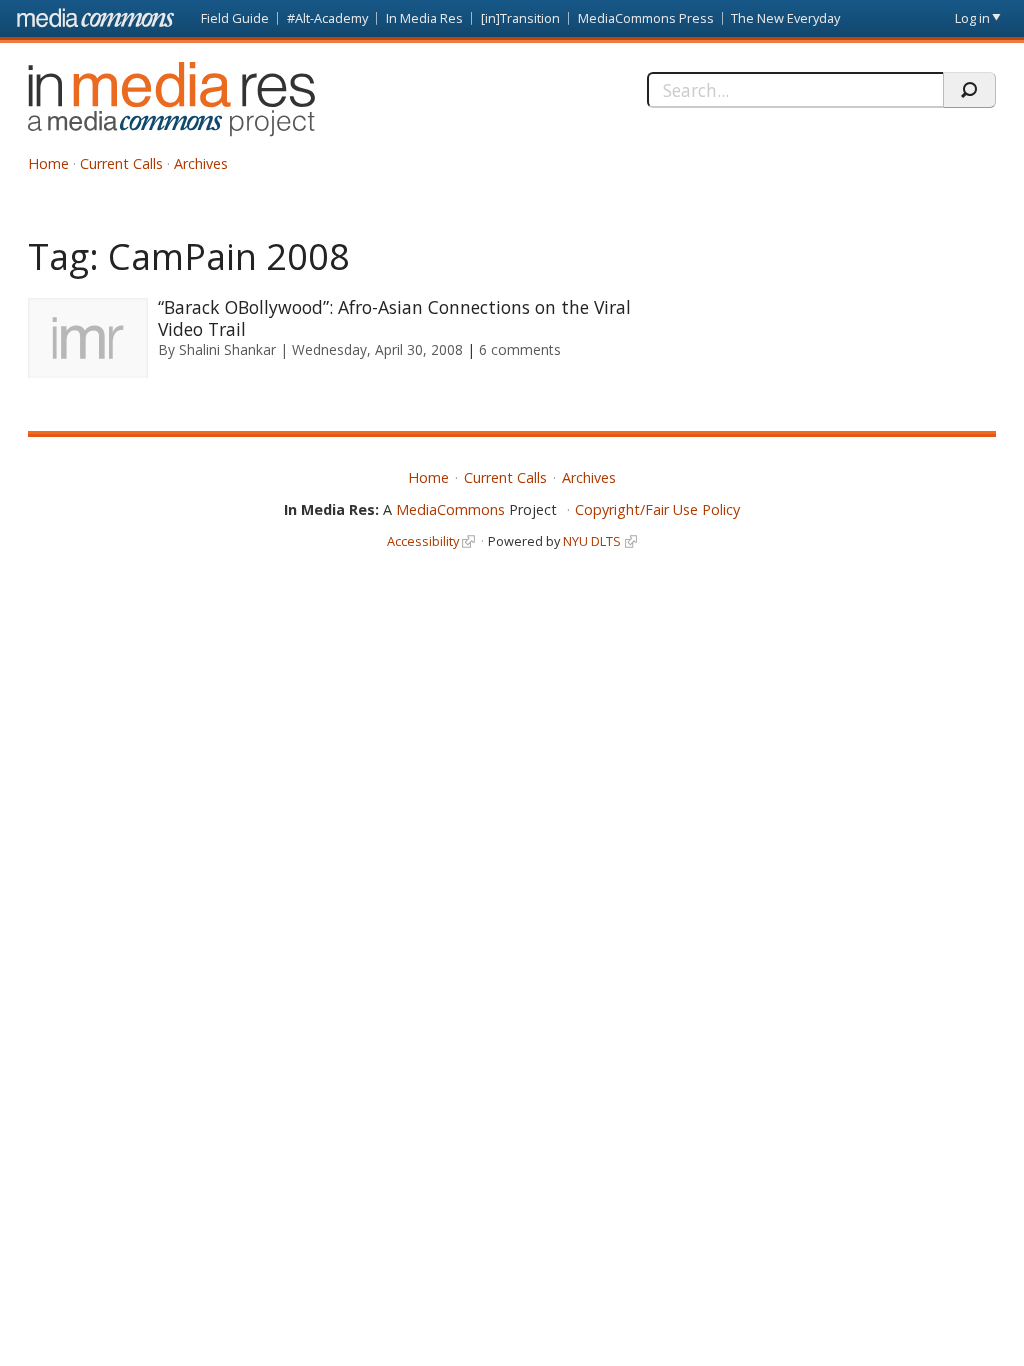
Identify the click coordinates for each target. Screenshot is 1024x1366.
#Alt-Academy (327, 18)
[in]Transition (520, 18)
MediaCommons (450, 509)
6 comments (520, 349)
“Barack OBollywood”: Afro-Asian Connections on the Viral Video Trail (394, 318)
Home (48, 163)
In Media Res (424, 18)
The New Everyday (785, 18)
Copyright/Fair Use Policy (657, 509)
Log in (972, 18)
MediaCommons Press (646, 18)
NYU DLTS (592, 541)
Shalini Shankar (227, 349)
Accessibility (423, 541)
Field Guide (235, 18)
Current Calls (121, 163)
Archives (201, 163)
